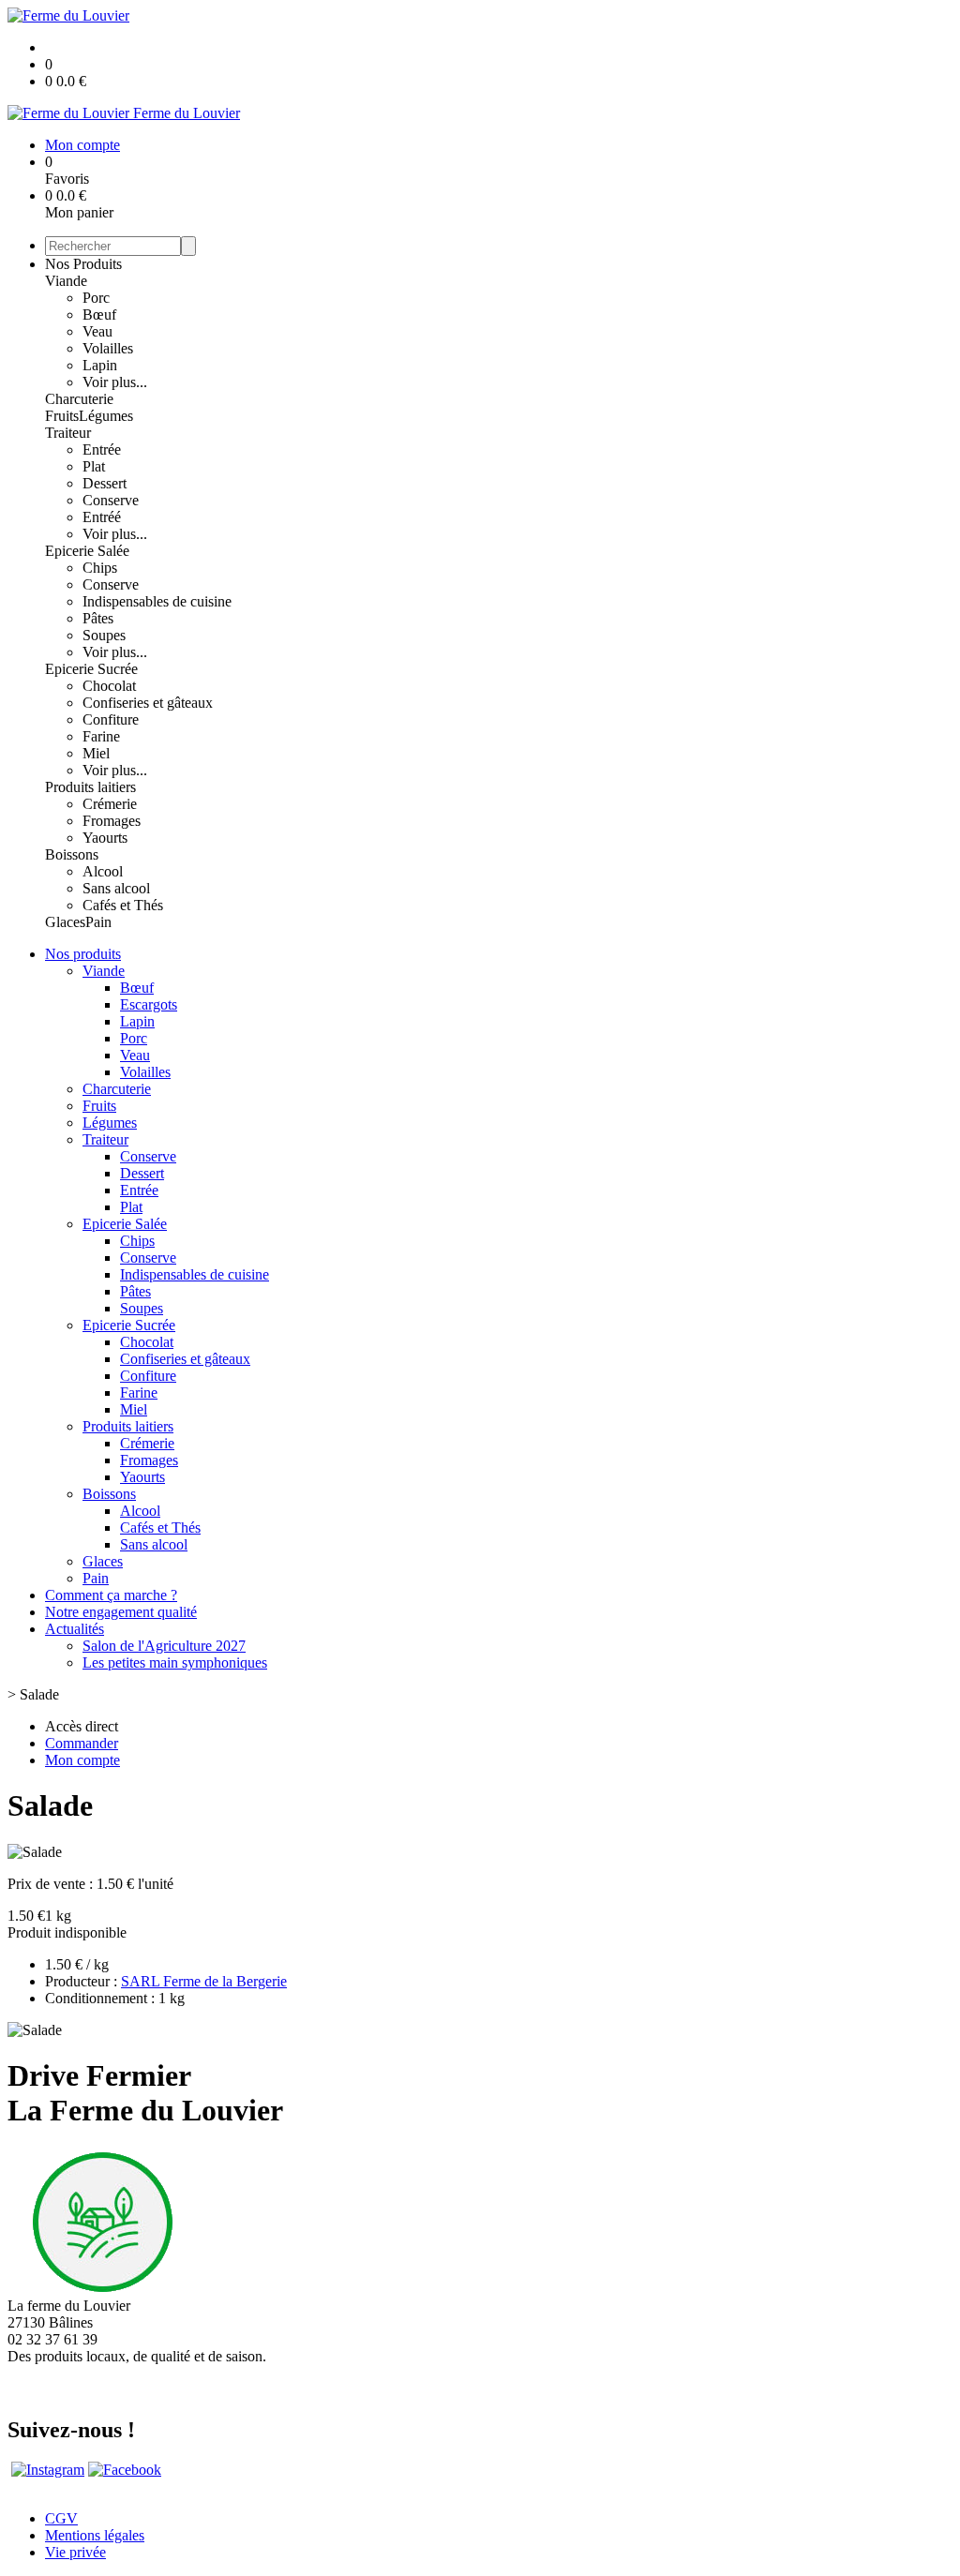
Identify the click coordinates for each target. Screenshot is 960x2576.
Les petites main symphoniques (175, 1662)
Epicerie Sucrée (91, 669)
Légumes (106, 416)
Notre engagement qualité (121, 1612)
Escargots (149, 1004)
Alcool (103, 871)
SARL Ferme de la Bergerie (204, 1981)
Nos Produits (83, 264)
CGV (61, 2518)
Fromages (112, 821)
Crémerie (110, 804)
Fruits (62, 416)
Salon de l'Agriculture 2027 (164, 1646)
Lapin (100, 365)
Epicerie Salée (87, 551)
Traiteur (68, 433)
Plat (94, 466)
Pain (98, 922)
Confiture (111, 719)
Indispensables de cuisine (157, 601)
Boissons (72, 854)
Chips (100, 568)
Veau (97, 331)
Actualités (75, 1629)
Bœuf (99, 315)
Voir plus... (115, 382)
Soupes (104, 635)
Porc (96, 298)
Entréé (102, 517)
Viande (66, 281)
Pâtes (98, 618)
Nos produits (83, 954)
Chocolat (109, 686)
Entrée (102, 449)
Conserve (111, 500)
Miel (96, 753)
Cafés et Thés (123, 905)
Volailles (108, 348)
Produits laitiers (90, 787)
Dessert (105, 483)
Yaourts (105, 838)
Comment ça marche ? (111, 1595)
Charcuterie (79, 399)
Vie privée (75, 2552)
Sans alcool (116, 888)
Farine (101, 736)
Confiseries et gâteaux (148, 703)
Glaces (65, 922)
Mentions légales (95, 2535)
